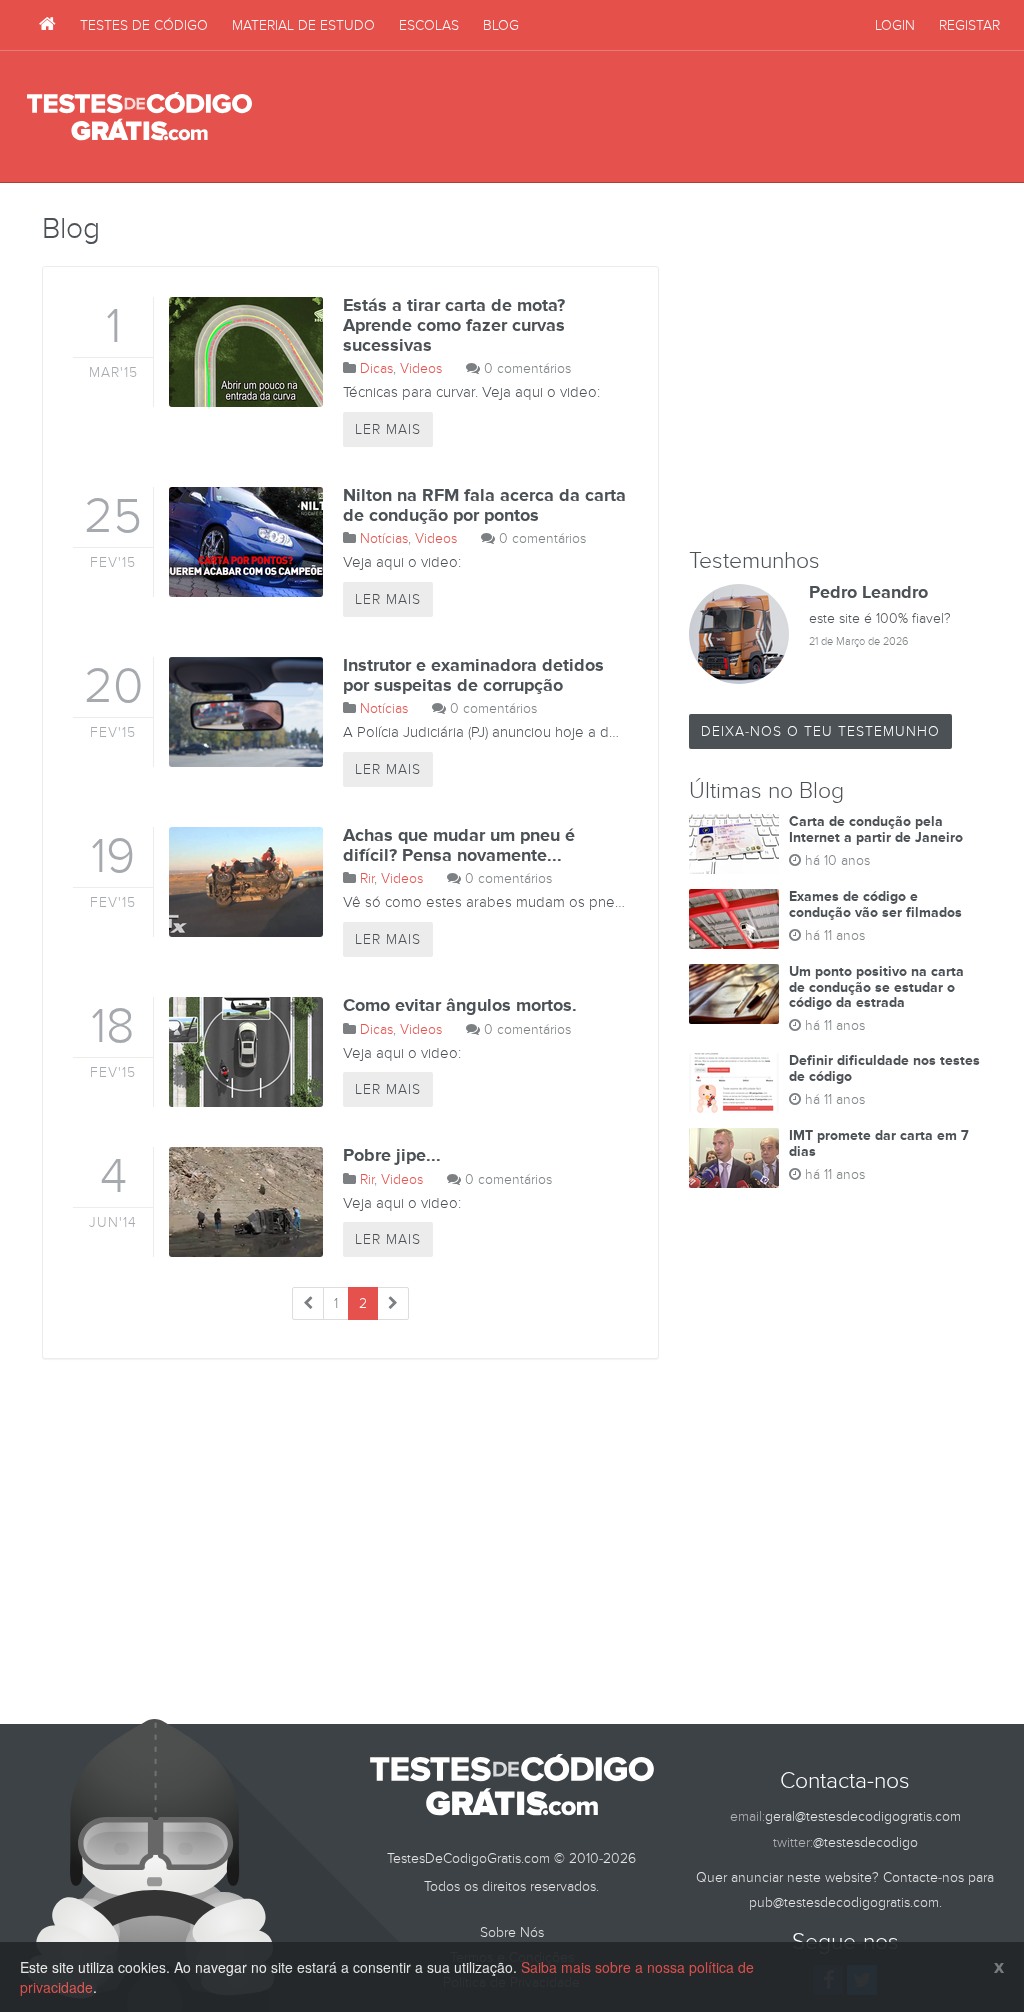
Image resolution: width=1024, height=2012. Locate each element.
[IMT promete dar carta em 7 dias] (734, 1158)
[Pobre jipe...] (238, 1202)
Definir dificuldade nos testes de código (884, 1068)
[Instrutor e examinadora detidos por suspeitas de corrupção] (238, 712)
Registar (969, 25)
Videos (421, 368)
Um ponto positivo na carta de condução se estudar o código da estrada (876, 987)
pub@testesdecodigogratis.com (844, 1902)
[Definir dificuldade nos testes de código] (734, 1083)
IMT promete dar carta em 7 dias (879, 1143)
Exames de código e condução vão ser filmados (875, 904)
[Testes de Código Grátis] (47, 25)
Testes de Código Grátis (139, 117)
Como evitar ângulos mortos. (460, 1006)
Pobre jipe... (392, 1156)
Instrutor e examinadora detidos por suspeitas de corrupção (473, 676)
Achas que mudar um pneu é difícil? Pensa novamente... (459, 846)
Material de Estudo (303, 25)
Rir (367, 878)
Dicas (376, 368)
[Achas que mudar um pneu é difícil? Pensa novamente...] (238, 882)
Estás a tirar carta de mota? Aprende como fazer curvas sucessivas (454, 326)
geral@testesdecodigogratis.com (863, 1816)
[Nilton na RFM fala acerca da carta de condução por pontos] (238, 542)
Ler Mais (388, 429)
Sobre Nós (512, 1932)
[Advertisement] (633, 117)
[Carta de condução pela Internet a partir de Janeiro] (734, 844)
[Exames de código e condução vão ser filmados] (734, 919)
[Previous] (308, 1303)
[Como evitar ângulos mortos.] (238, 1052)
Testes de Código (144, 25)
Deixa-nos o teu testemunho (820, 731)
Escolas (429, 25)
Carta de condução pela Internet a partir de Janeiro (876, 829)
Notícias (384, 538)
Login (895, 25)
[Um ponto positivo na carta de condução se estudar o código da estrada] (734, 994)
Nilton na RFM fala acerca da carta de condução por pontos (484, 506)
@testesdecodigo (865, 1842)
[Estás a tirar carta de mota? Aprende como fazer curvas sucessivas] (238, 352)
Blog (501, 25)
